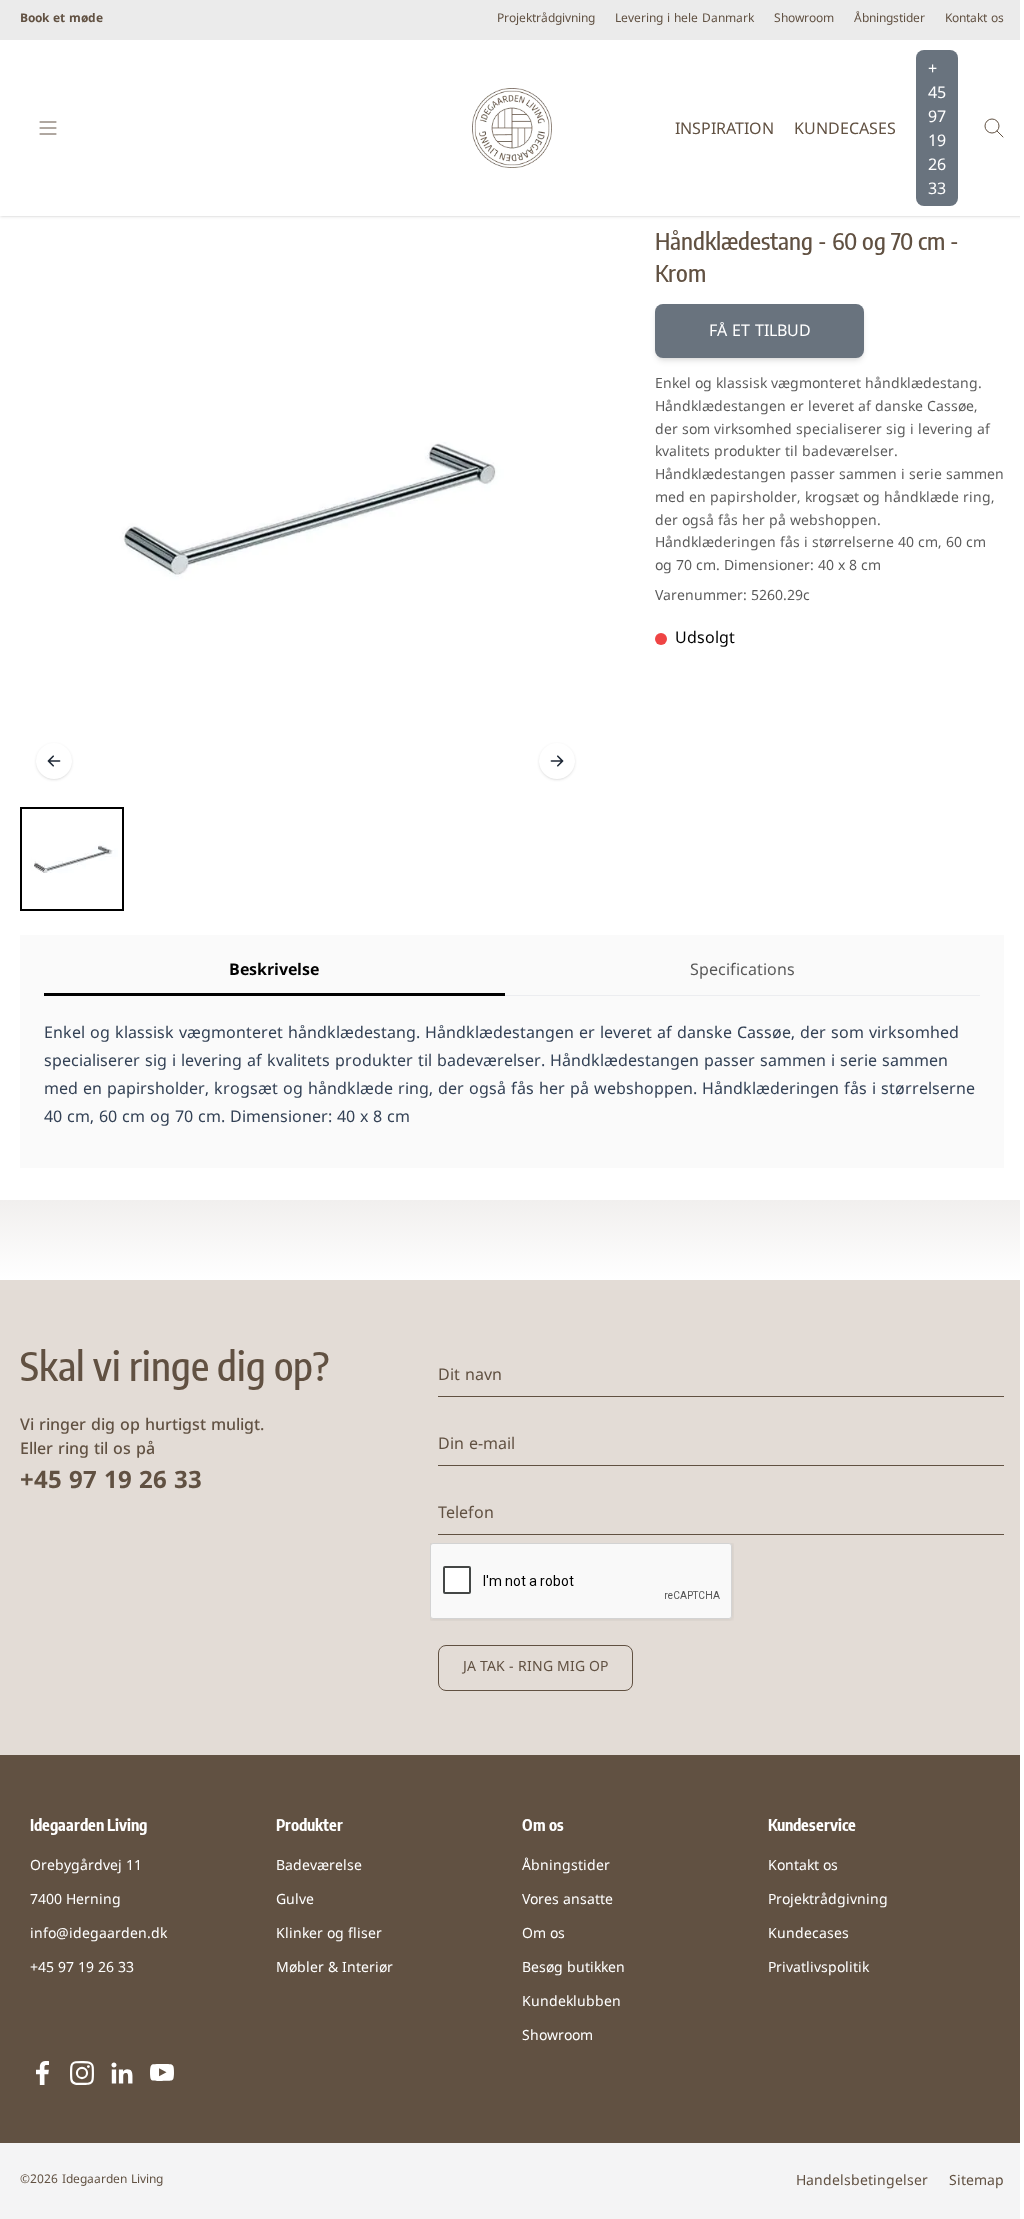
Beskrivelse (274, 971)
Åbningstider (889, 19)
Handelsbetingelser (862, 2181)
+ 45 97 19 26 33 (937, 130)
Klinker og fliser (329, 1934)
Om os (543, 1934)
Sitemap (976, 2181)
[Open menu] (48, 128)
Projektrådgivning (546, 19)
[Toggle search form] (994, 128)
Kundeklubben (571, 2002)
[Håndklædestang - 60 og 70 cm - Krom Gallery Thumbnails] (72, 859)
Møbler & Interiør (334, 1968)
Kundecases (845, 130)
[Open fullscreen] (305, 509)
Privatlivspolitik (818, 1968)
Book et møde (61, 19)
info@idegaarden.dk (98, 1934)
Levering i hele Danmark (684, 19)
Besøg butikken (573, 1968)
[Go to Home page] (511, 128)
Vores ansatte (567, 1900)
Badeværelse (319, 1866)
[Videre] (557, 761)
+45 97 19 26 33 (111, 1482)
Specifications (742, 971)
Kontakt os (974, 19)
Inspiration (724, 130)
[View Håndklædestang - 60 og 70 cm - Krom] (72, 859)
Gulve (295, 1900)
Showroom (804, 19)
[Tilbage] (54, 761)
